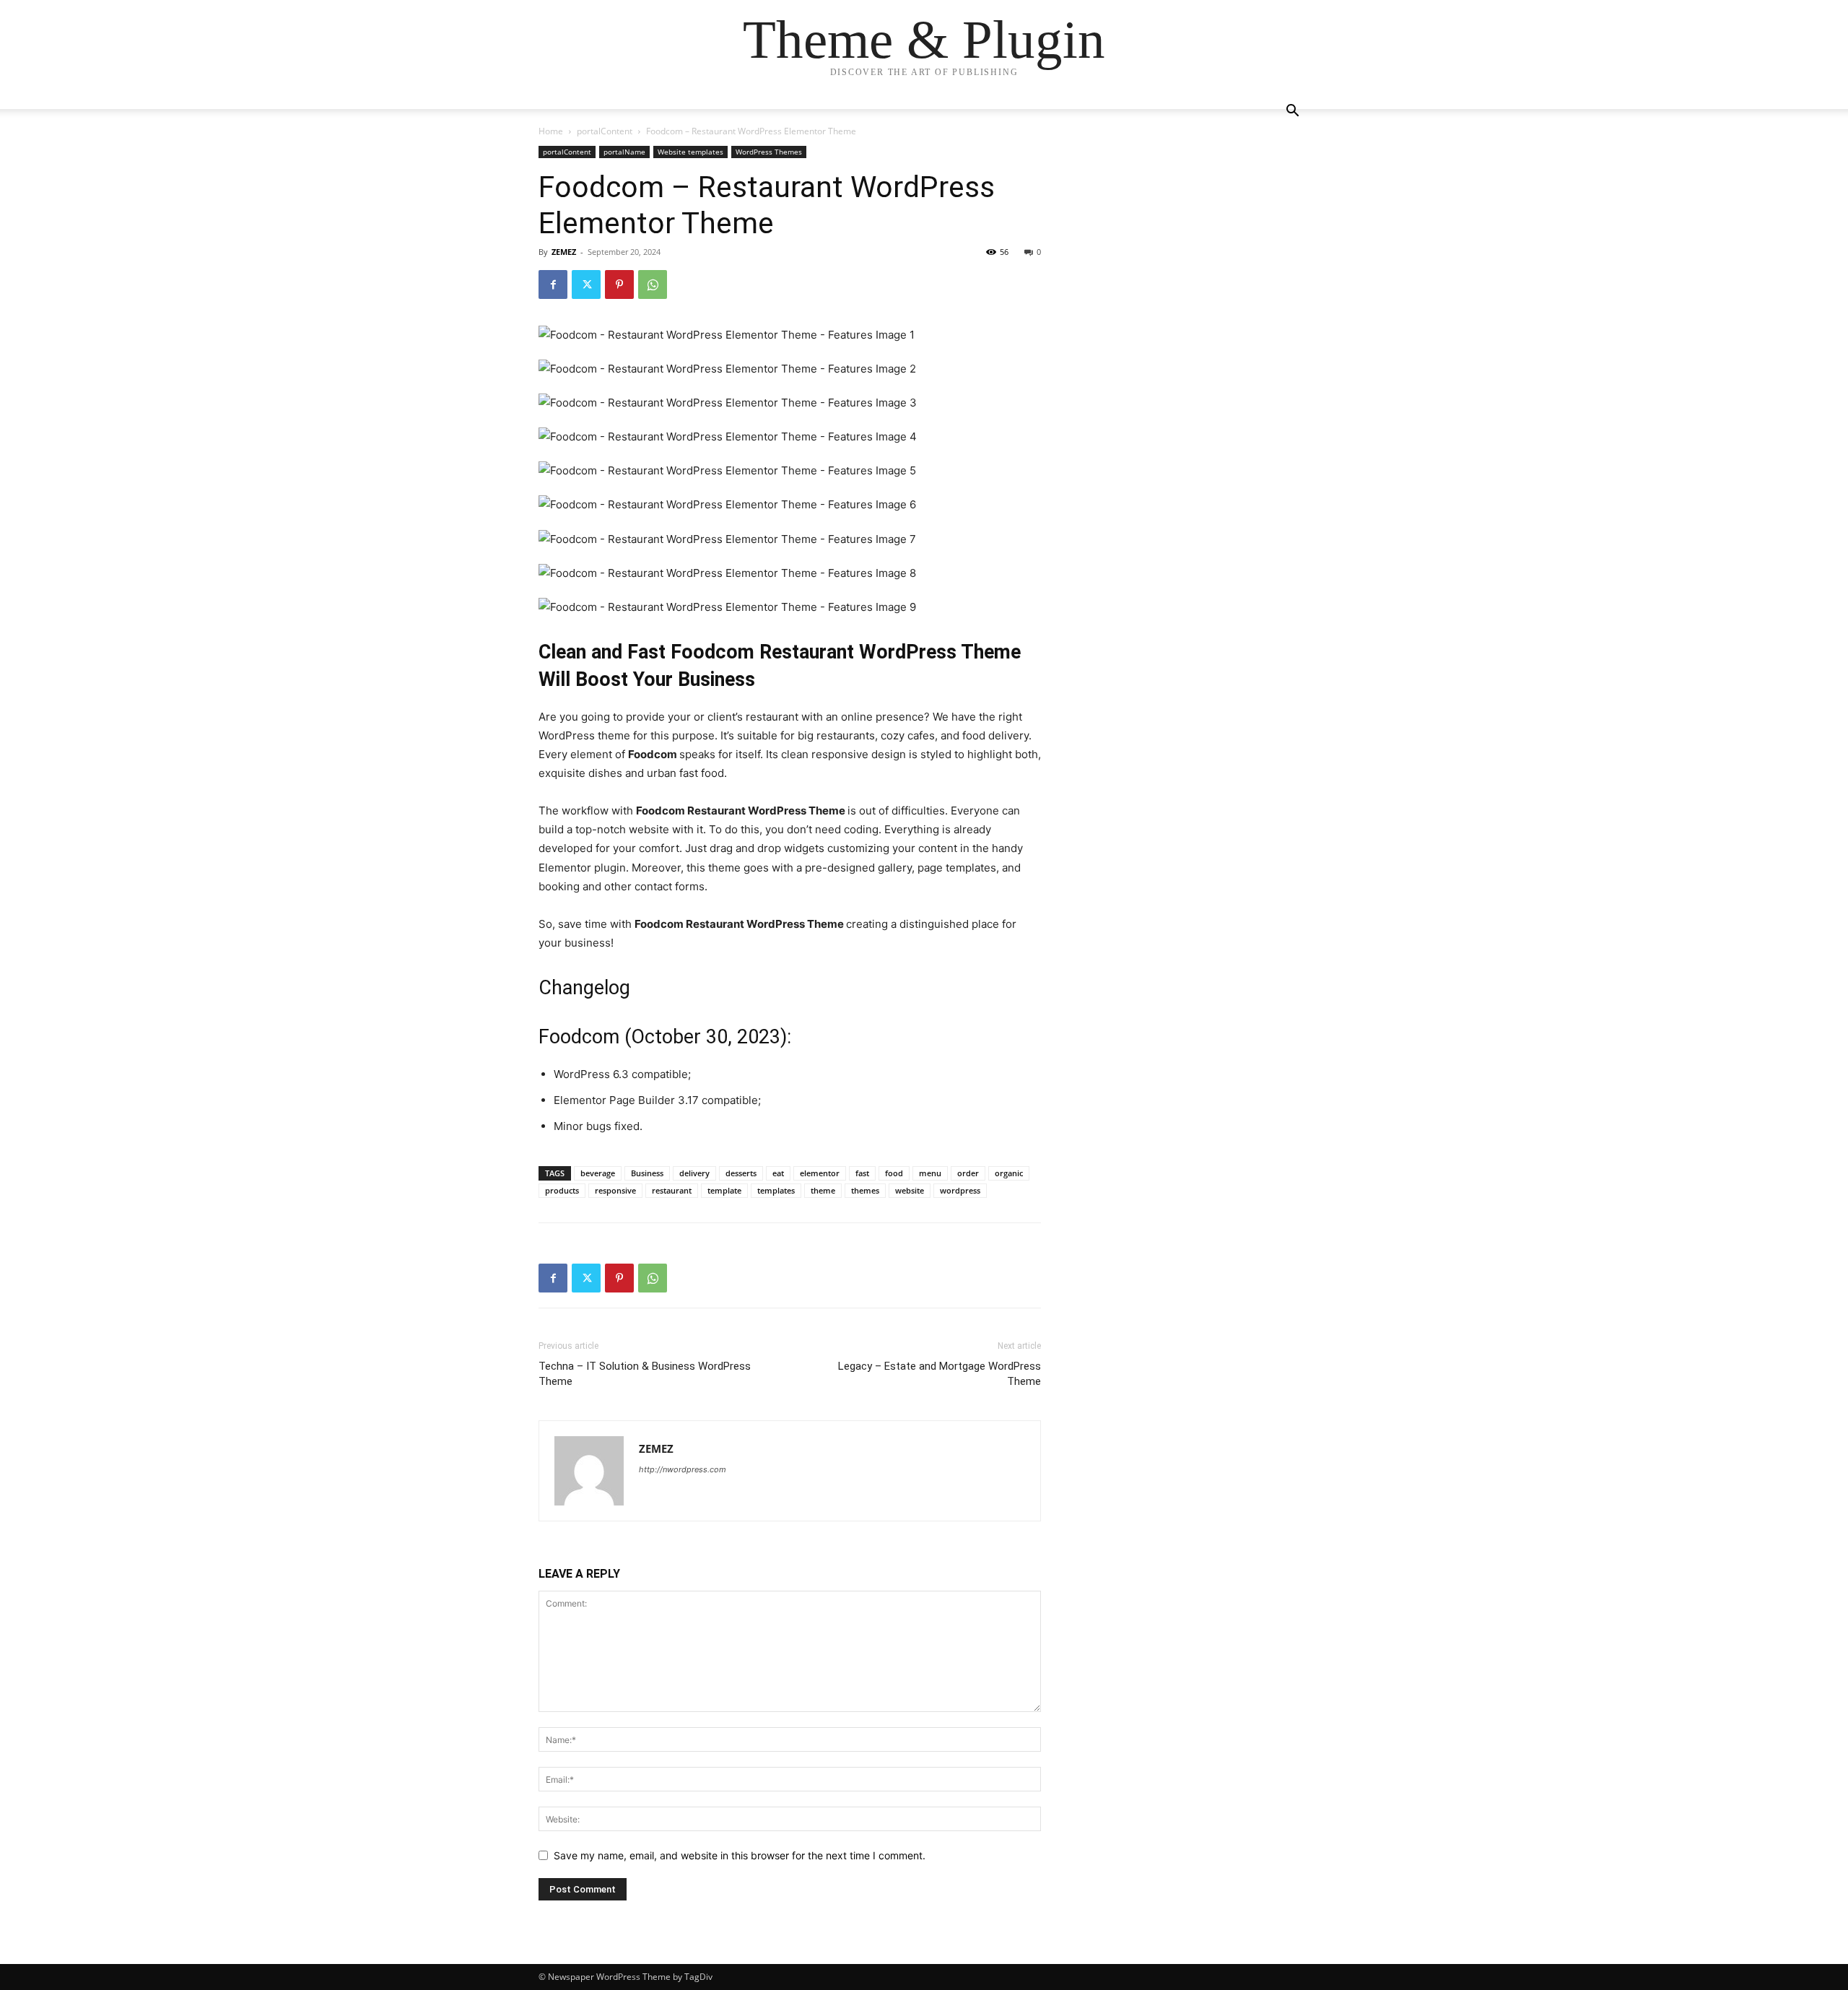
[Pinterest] (619, 284)
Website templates (690, 152)
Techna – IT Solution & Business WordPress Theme (645, 1374)
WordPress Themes (769, 152)
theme (823, 1190)
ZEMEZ (564, 252)
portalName (624, 152)
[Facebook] (553, 284)
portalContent (605, 131)
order (968, 1173)
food (894, 1173)
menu (930, 1173)
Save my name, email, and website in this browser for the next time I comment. (740, 1855)
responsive (615, 1190)
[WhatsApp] (653, 284)
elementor (820, 1173)
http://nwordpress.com (683, 1469)
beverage (598, 1173)
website (910, 1190)
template (724, 1190)
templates (776, 1190)
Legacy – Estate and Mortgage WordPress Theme (940, 1374)
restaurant (672, 1190)
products (562, 1190)
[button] (1292, 112)
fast (862, 1173)
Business (647, 1173)
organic (1009, 1173)
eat (778, 1173)
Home (551, 131)
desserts (741, 1173)
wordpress (960, 1190)
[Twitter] (586, 284)
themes (865, 1190)
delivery (694, 1173)
